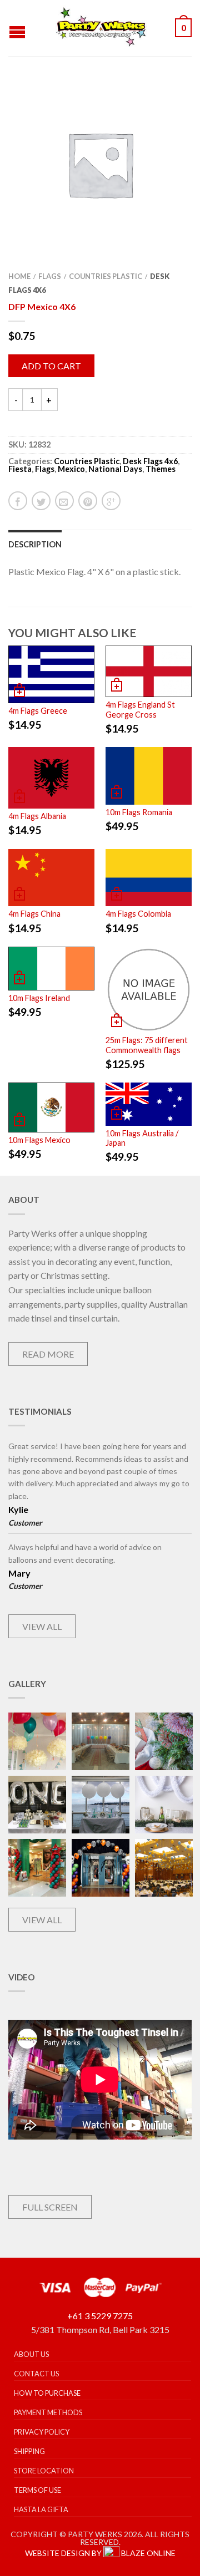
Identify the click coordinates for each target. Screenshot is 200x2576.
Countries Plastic (106, 276)
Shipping (29, 2451)
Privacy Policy (42, 2432)
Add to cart (51, 366)
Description (35, 544)
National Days (115, 469)
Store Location (44, 2471)
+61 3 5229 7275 (100, 2316)
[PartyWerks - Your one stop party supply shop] (101, 28)
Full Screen (50, 2207)
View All (42, 1626)
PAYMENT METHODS (48, 2412)
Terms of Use (37, 2490)
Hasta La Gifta (41, 2509)
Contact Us (36, 2374)
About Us (31, 2354)
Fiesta (20, 469)
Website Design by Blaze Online (100, 2553)
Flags (50, 276)
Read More (48, 1354)
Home (19, 276)
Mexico (71, 469)
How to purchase (47, 2393)
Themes (161, 469)
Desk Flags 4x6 (150, 461)
